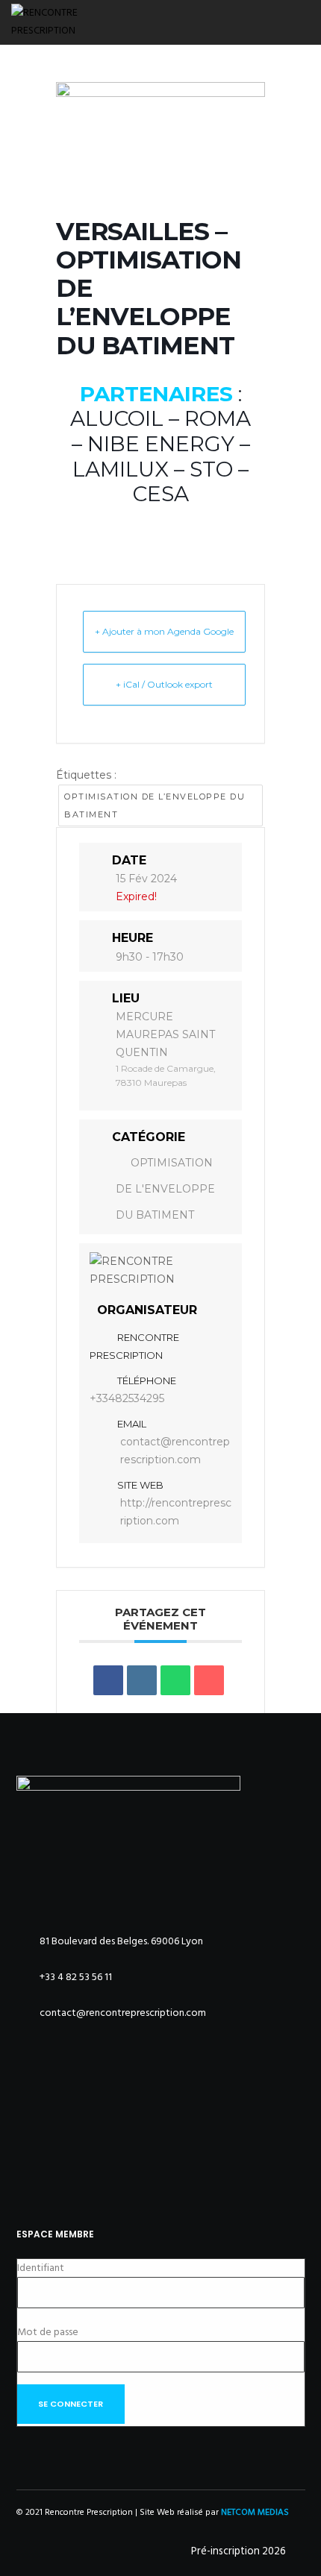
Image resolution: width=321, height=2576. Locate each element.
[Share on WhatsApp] (175, 1680)
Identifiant (41, 2268)
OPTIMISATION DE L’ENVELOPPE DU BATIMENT (155, 805)
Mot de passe (48, 2332)
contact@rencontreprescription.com (175, 1451)
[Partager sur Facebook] (108, 1680)
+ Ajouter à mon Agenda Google (164, 631)
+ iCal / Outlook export (164, 684)
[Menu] (300, 22)
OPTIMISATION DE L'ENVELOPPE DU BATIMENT (165, 1189)
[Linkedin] (142, 1680)
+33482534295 (127, 1398)
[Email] (209, 1680)
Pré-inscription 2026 (239, 2551)
